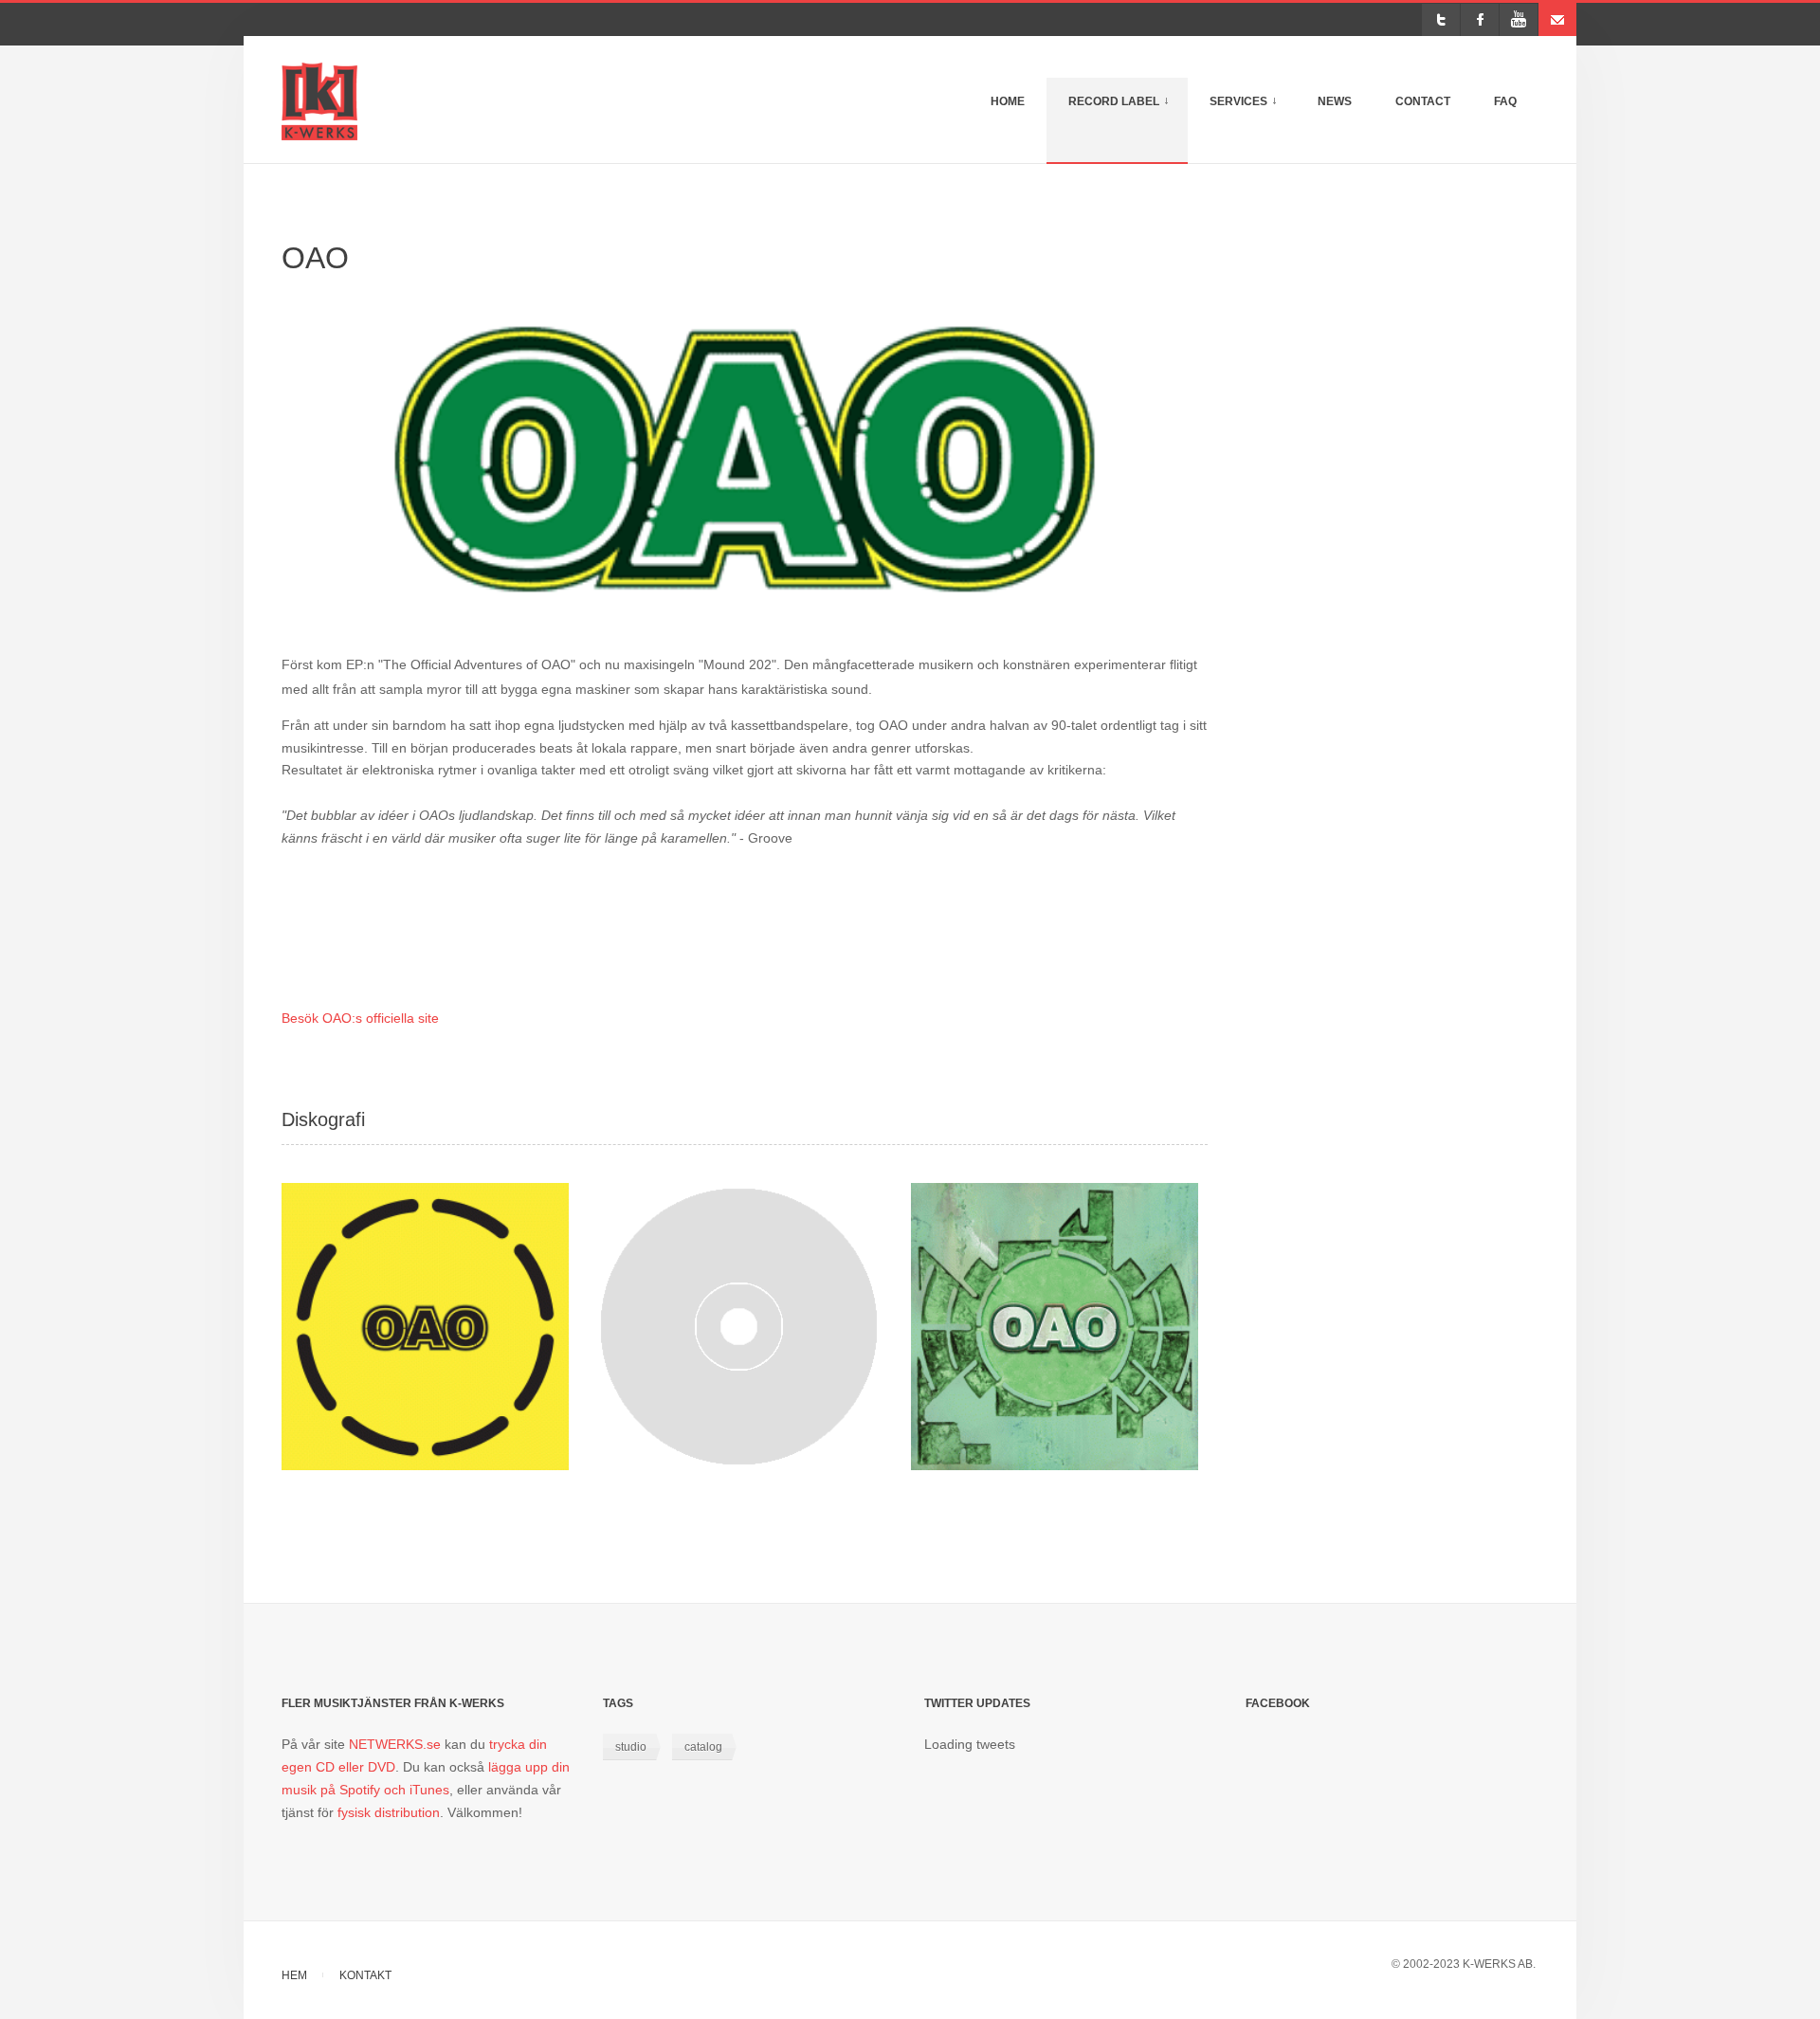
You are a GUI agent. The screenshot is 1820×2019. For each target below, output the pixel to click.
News (1335, 101)
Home (1008, 101)
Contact (1423, 101)
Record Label (1128, 111)
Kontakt (365, 1975)
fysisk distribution (389, 1812)
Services (1253, 111)
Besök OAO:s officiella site (360, 1018)
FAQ (1505, 101)
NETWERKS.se (395, 1744)
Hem (294, 1975)
